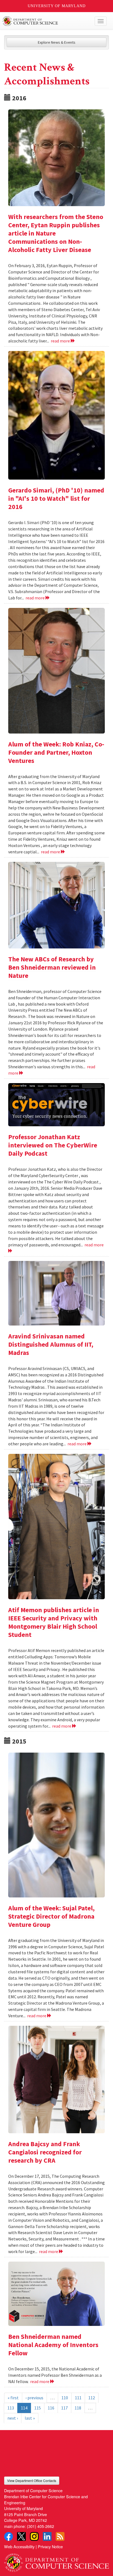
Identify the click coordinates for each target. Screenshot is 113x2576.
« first (13, 2398)
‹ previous (34, 2398)
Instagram (34, 2536)
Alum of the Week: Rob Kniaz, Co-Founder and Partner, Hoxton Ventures (56, 752)
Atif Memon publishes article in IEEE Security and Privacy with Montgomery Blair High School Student (54, 1622)
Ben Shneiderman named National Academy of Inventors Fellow (53, 2345)
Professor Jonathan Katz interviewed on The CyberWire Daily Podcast (53, 1145)
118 (78, 2408)
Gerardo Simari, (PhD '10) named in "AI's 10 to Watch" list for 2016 (56, 498)
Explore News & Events (57, 42)
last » (30, 2418)
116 (51, 2408)
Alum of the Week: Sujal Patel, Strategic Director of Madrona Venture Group (51, 1916)
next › (13, 2418)
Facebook (9, 2536)
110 (65, 2398)
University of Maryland (57, 6)
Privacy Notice (50, 2546)
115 (38, 2408)
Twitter (21, 2536)
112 (92, 2398)
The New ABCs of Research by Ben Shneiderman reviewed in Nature (52, 967)
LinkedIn (47, 2536)
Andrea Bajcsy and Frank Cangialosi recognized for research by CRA (45, 2152)
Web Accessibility (19, 2546)
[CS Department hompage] (56, 2561)
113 (11, 2408)
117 (64, 2408)
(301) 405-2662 (40, 2526)
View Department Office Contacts (32, 2480)
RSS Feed (60, 2536)
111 (78, 2398)
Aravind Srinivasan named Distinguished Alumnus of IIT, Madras (51, 1344)
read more (61, 341)
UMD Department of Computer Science (46, 21)
